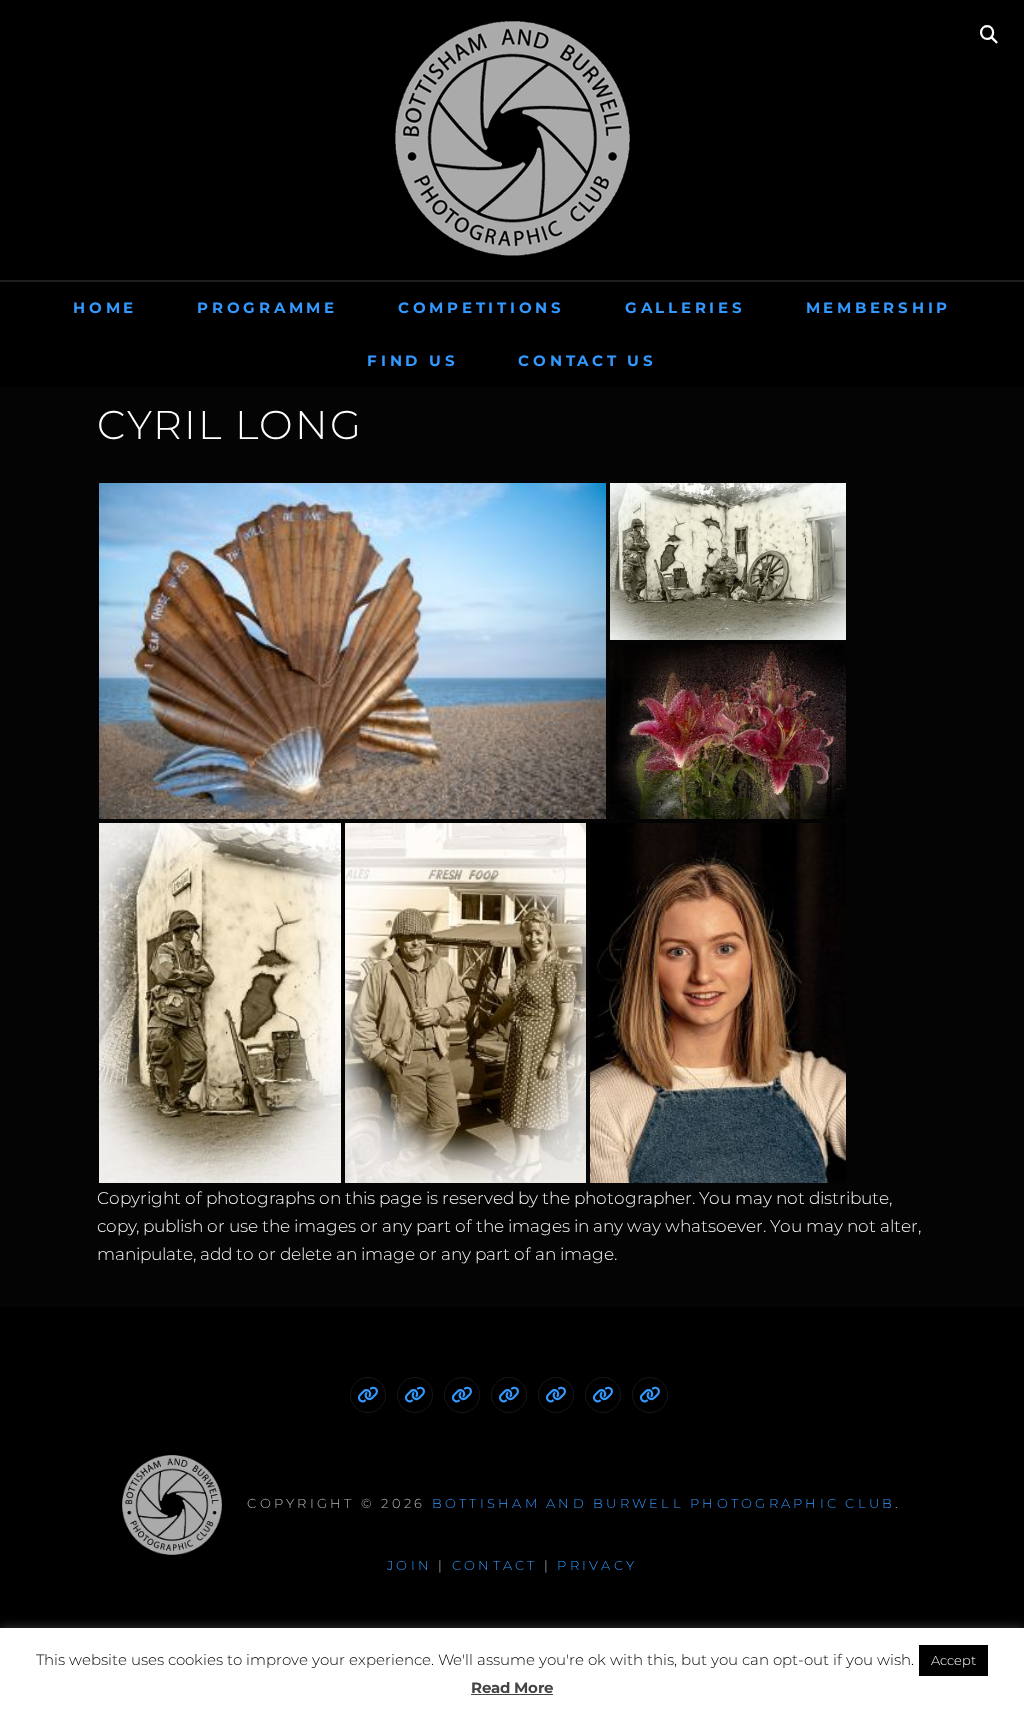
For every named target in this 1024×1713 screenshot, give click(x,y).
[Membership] (556, 1395)
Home (105, 307)
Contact (495, 1565)
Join (409, 1565)
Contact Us (587, 360)
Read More (512, 1687)
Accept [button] (953, 1660)
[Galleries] (509, 1395)
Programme (267, 307)
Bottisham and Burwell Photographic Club (664, 1503)
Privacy (597, 1565)
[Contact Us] (650, 1395)
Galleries (685, 307)
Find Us (412, 360)
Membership (879, 307)
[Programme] (415, 1395)
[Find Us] (603, 1395)
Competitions (481, 307)
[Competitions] (462, 1395)
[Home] (368, 1395)
